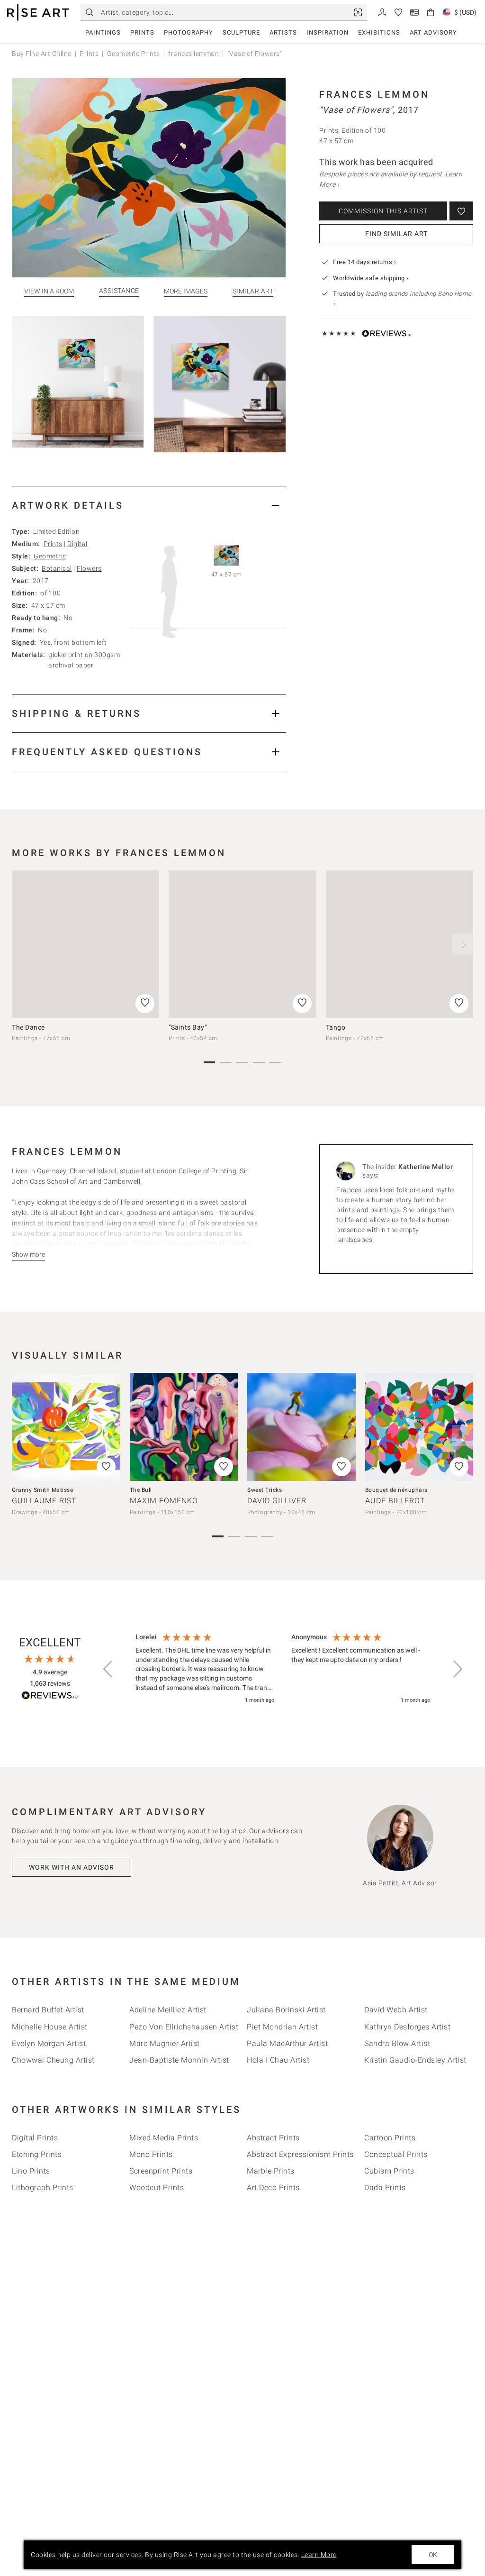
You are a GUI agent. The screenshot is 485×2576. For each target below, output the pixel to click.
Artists (283, 32)
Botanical (57, 568)
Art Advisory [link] (433, 32)
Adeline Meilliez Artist (168, 2010)
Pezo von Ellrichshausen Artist (184, 2027)
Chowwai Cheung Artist (53, 2060)
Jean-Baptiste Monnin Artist (179, 2060)
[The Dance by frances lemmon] (85, 944)
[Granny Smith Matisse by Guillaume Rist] (66, 1427)
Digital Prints (35, 2138)
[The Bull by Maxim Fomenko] (184, 1427)
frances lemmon (193, 54)
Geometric (50, 556)
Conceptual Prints (396, 2154)
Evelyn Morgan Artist (49, 2043)
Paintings (103, 32)
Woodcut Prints (157, 2188)
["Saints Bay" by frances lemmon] (242, 944)
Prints (142, 32)
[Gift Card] (414, 12)
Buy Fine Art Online (42, 54)
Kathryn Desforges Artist (407, 2027)
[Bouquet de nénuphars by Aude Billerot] (419, 1427)
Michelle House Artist (50, 2027)
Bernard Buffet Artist (48, 2010)
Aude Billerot (395, 1501)
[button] (108, 1669)
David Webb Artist (396, 2010)
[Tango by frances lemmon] (400, 944)
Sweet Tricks (265, 1490)
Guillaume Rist (44, 1501)
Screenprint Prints (161, 2171)
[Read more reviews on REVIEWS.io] (50, 1697)
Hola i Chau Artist (278, 2060)
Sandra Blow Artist (397, 2043)
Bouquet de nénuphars (396, 1490)
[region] (283, 1669)
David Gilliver (277, 1501)
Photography (189, 32)
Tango (336, 1027)
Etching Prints (37, 2154)
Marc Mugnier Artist (165, 2043)
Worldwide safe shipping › (371, 278)
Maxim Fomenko (164, 1501)
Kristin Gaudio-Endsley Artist (415, 2060)
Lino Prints (31, 2171)
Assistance (119, 291)
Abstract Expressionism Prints (300, 2154)
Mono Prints (151, 2154)
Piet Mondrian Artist (282, 2027)
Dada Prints (385, 2188)
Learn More (319, 2555)
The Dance (28, 1027)
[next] (463, 944)
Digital (77, 544)
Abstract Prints (273, 2138)
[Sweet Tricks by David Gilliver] (301, 1427)
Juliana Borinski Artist (286, 2010)
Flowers (89, 568)
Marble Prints (271, 2171)
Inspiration (328, 32)
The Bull (141, 1490)
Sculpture (241, 32)
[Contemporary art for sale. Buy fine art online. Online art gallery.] (38, 13)
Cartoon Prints (390, 2138)
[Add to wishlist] (461, 211)
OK (433, 2555)
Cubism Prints (389, 2171)
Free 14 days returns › (364, 262)
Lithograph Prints (43, 2188)
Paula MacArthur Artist (287, 2043)
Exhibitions (379, 32)
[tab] (149, 505)
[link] (358, 12)
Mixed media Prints (164, 2138)
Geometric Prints (134, 54)
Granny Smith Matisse (42, 1490)
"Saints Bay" (188, 1027)
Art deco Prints (273, 2188)
